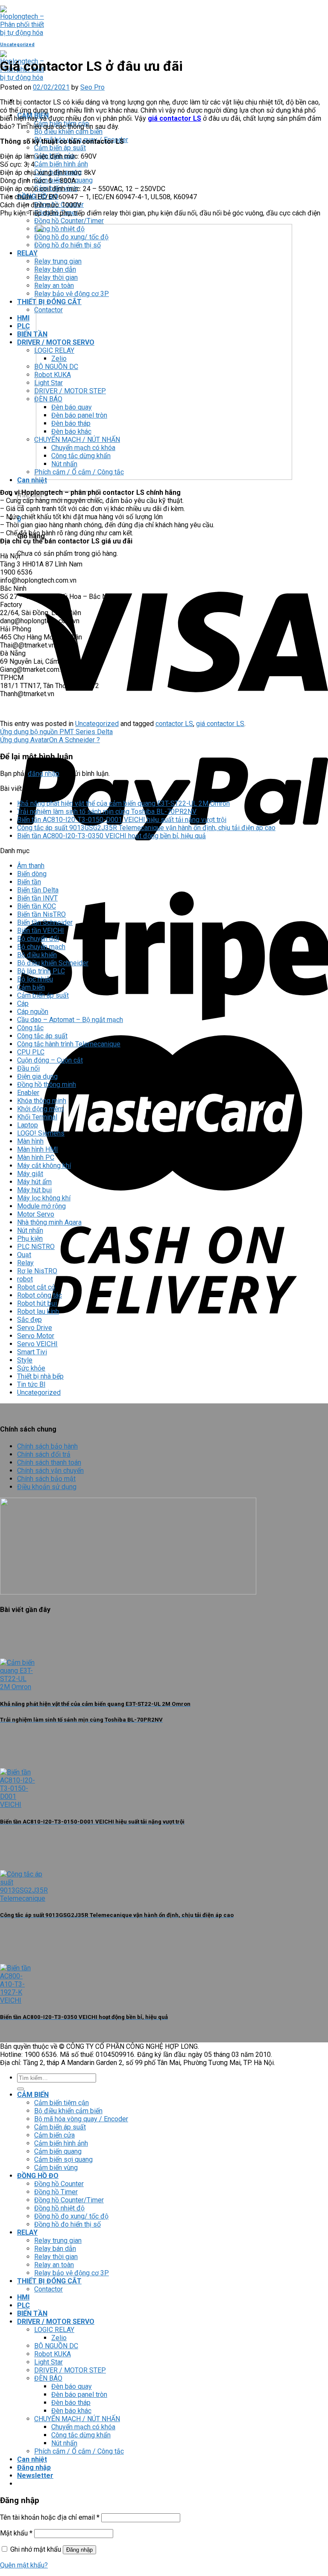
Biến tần (29, 882)
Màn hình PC (36, 1157)
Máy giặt (30, 1174)
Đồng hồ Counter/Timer (69, 221)
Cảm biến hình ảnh (61, 164)
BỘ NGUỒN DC (56, 2346)
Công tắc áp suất (42, 1036)
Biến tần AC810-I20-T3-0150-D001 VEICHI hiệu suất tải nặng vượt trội (122, 820)
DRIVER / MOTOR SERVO (56, 2322)
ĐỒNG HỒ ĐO (38, 2176)
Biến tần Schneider (45, 922)
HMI (23, 318)
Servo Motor (36, 1336)
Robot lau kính (38, 1311)
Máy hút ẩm (34, 1182)
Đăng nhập (79, 2550)
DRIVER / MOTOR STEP (70, 2370)
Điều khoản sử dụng (47, 1487)
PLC (23, 326)
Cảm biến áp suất (60, 148)
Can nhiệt (32, 480)
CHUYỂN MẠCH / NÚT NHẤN (77, 2419)
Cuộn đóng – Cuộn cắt (50, 1060)
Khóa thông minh (42, 1101)
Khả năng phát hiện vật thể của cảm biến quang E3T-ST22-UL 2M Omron (123, 803)
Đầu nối (28, 1068)
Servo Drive (35, 1328)
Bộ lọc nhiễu (35, 979)
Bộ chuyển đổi (38, 939)
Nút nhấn (30, 1230)
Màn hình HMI (38, 1149)
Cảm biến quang (58, 2151)
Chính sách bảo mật (46, 1479)
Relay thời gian (56, 2257)
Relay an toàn (54, 2265)
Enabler (28, 1093)
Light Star (48, 2362)
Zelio (59, 2338)
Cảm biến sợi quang (63, 2159)
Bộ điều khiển (37, 955)
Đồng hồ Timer (56, 2192)
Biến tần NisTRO (41, 914)
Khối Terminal (37, 1117)
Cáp (23, 1003)
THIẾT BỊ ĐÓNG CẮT (49, 2281)
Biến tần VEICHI (41, 931)
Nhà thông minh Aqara (49, 1222)
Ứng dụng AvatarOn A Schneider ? (50, 740)
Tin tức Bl (31, 1384)
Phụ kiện (30, 1239)
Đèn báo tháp (71, 2403)
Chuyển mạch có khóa (83, 2427)
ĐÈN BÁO (48, 2378)
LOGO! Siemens (41, 1133)
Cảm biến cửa (54, 2135)
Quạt (24, 1255)
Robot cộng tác (40, 1295)
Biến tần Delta (38, 890)
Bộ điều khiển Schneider (53, 963)
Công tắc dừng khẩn (81, 2435)
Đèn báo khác (71, 2411)
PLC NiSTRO (36, 1247)
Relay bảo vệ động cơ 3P (72, 2273)
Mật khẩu (16, 2533)
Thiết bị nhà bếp (40, 1376)
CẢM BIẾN (33, 2095)
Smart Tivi (32, 1352)
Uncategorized (17, 45)
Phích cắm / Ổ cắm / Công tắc (79, 2451)
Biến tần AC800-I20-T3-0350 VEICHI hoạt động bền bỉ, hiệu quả (111, 836)
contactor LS (174, 724)
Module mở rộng (41, 1206)
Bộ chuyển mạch (41, 947)
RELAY (27, 253)
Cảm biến (31, 987)
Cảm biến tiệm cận (61, 2103)
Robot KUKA (53, 2354)
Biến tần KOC (37, 906)
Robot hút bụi (37, 1303)
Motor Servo (36, 1214)
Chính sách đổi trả (44, 1454)
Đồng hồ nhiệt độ (59, 2208)
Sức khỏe (31, 1368)
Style (25, 1360)
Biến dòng (32, 874)
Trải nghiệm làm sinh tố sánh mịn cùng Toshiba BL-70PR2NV (107, 812)
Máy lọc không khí (44, 1198)
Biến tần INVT (37, 898)
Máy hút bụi (34, 1190)
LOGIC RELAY (54, 2330)
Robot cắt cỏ (36, 1287)
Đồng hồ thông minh (47, 1085)
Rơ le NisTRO (37, 1271)
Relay (25, 1263)
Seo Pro (92, 87)
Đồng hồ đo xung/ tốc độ (71, 2216)
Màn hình (30, 1141)
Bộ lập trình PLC (41, 971)
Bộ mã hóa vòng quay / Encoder (81, 2119)
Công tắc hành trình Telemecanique (69, 1044)
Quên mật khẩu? (24, 2565)
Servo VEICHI (37, 1344)
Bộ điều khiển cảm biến (68, 132)
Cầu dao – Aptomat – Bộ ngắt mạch (70, 1020)
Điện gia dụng (37, 1076)
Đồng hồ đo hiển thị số (67, 2224)
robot (25, 1279)
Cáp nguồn (33, 1012)
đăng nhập (44, 774)
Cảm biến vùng (56, 2168)
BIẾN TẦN (32, 334)
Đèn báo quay (72, 2386)
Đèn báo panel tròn (79, 2394)
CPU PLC (31, 1052)
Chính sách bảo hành (47, 1446)
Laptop (28, 1125)
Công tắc (30, 1028)
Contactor (48, 2289)
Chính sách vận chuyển (50, 1471)
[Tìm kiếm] (20, 2089)
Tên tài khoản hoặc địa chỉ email (50, 2517)
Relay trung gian (58, 2241)
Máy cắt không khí (44, 1166)
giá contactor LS (220, 724)
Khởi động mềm (40, 1109)
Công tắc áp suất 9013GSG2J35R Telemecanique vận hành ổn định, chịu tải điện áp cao (146, 828)
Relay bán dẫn (55, 2249)
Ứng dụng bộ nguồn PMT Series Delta (56, 732)
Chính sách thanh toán (49, 1462)
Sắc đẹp (29, 1320)
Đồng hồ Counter (59, 2184)
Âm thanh (31, 866)
